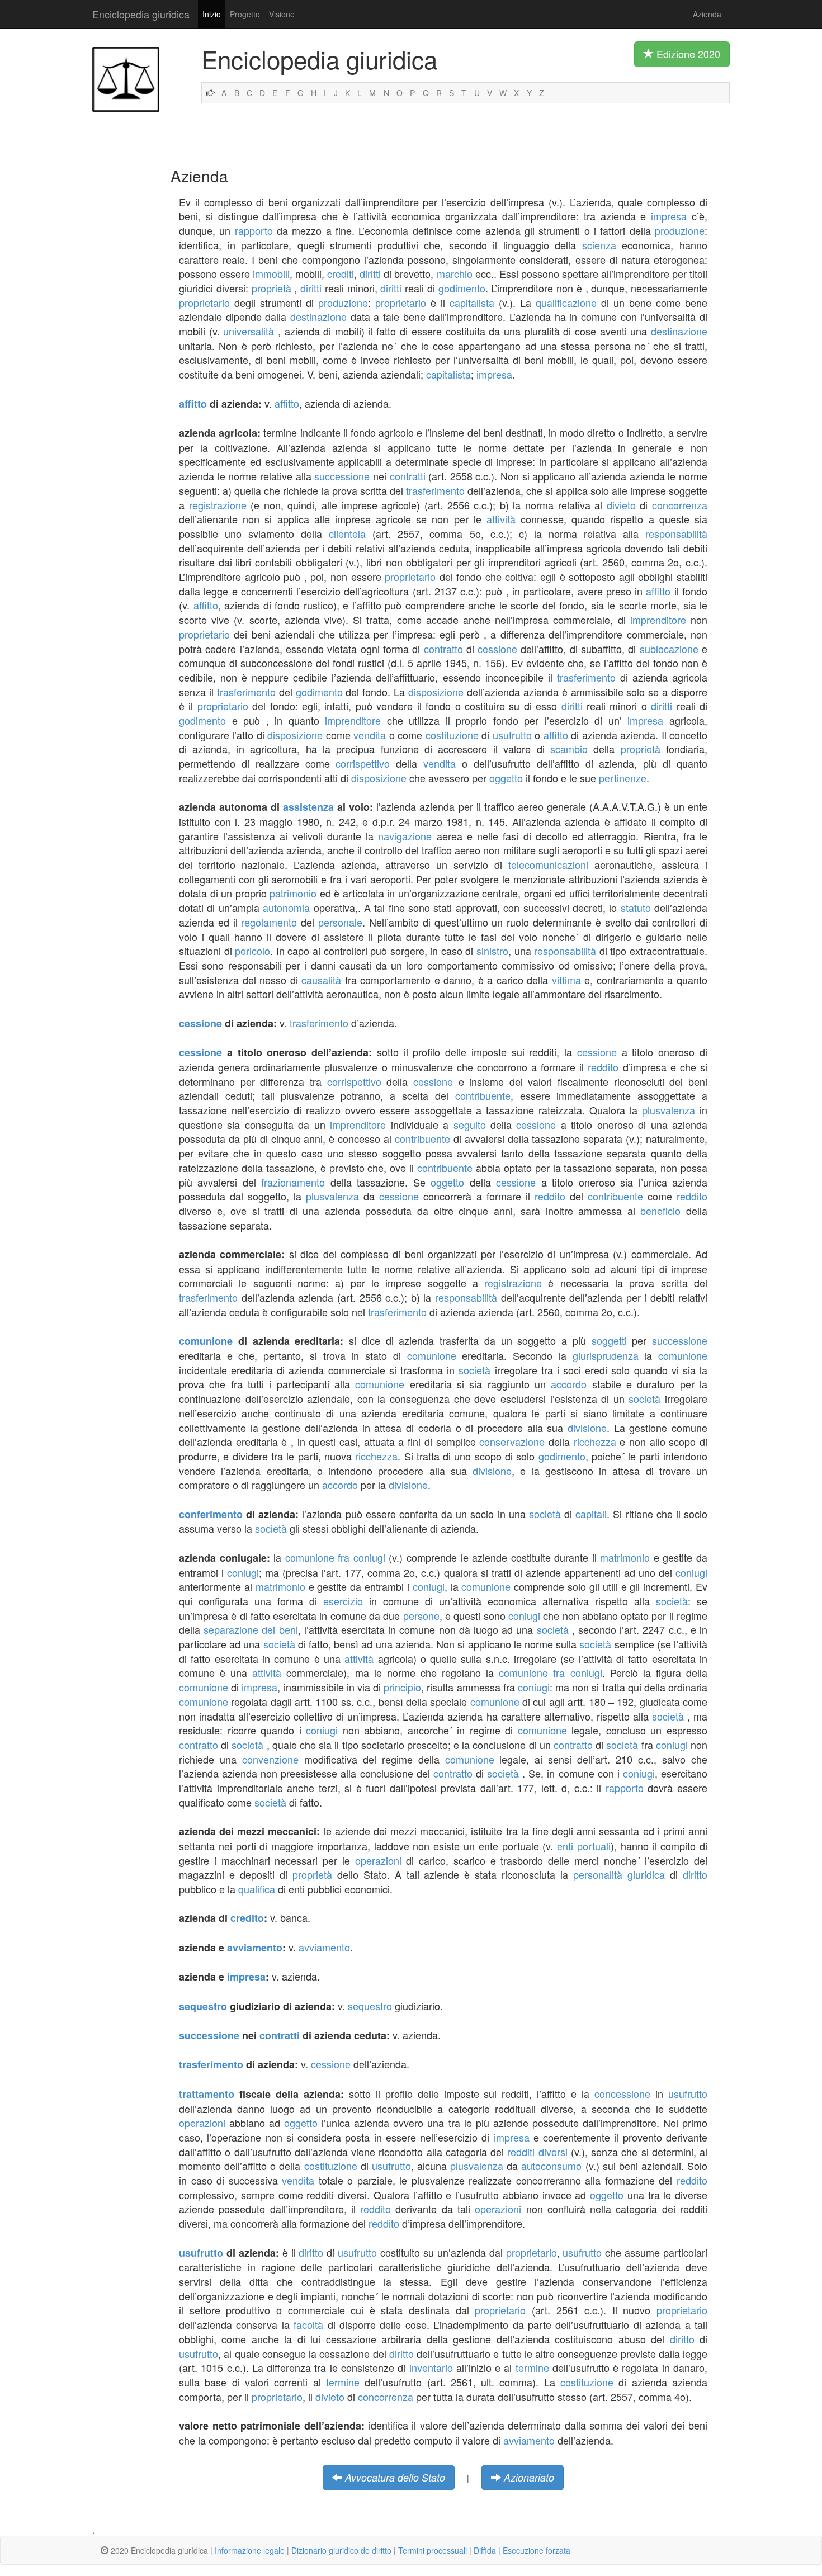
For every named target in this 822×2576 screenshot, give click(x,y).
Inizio (212, 14)
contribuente (483, 1095)
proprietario (204, 302)
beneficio (660, 1211)
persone (421, 1615)
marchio (455, 273)
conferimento (211, 1514)
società (474, 1370)
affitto (193, 404)
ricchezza (595, 1441)
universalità (249, 331)
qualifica (257, 1889)
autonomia (286, 907)
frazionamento (293, 1182)
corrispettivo (363, 763)
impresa (669, 216)
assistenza (308, 807)
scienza (599, 245)
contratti (408, 476)
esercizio (343, 1601)
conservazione (512, 1441)
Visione (282, 14)
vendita (370, 735)
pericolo (252, 951)
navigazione (405, 836)
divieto (621, 505)
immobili (271, 273)
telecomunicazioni (548, 864)
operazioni (378, 1860)
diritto (695, 1874)
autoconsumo (551, 2166)
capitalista (472, 302)
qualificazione (566, 302)
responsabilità (676, 533)
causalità (321, 980)
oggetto (506, 778)
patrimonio (293, 893)
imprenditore (658, 620)
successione (342, 476)
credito (247, 1918)
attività (501, 519)
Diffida (485, 2550)
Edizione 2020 (687, 54)
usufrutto (512, 735)
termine (532, 2367)
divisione (587, 1428)
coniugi (243, 1572)
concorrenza (680, 505)
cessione (497, 649)
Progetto (245, 14)
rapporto (254, 230)
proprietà (271, 288)
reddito (603, 1067)
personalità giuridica (619, 1874)
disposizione (436, 692)
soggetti (609, 1340)
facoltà (308, 2324)
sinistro (492, 951)
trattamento (207, 2094)
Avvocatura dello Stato (395, 2477)
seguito (470, 1124)
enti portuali (584, 1846)
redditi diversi (537, 2152)
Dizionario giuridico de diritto (341, 2550)
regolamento (269, 922)
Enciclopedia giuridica (141, 14)
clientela (347, 533)
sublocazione (669, 649)
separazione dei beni (251, 1629)
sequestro (203, 2006)
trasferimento (435, 490)
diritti (370, 273)
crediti (341, 273)
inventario (431, 2367)
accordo (569, 1384)
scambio (569, 749)
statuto (636, 907)
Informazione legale (250, 2550)
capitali (591, 1514)
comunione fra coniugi (335, 1557)
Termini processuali (433, 2550)
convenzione (270, 1759)
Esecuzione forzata (537, 2550)
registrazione (218, 505)
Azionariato (529, 2477)
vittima (566, 980)
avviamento (255, 1948)
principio (402, 1687)
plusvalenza (669, 1110)
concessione (622, 2093)
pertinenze (623, 778)
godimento (462, 288)
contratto (443, 649)
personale (340, 922)
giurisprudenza (606, 1355)
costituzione (452, 735)
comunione (206, 1341)
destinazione (318, 316)
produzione (680, 230)
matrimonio (625, 1557)
